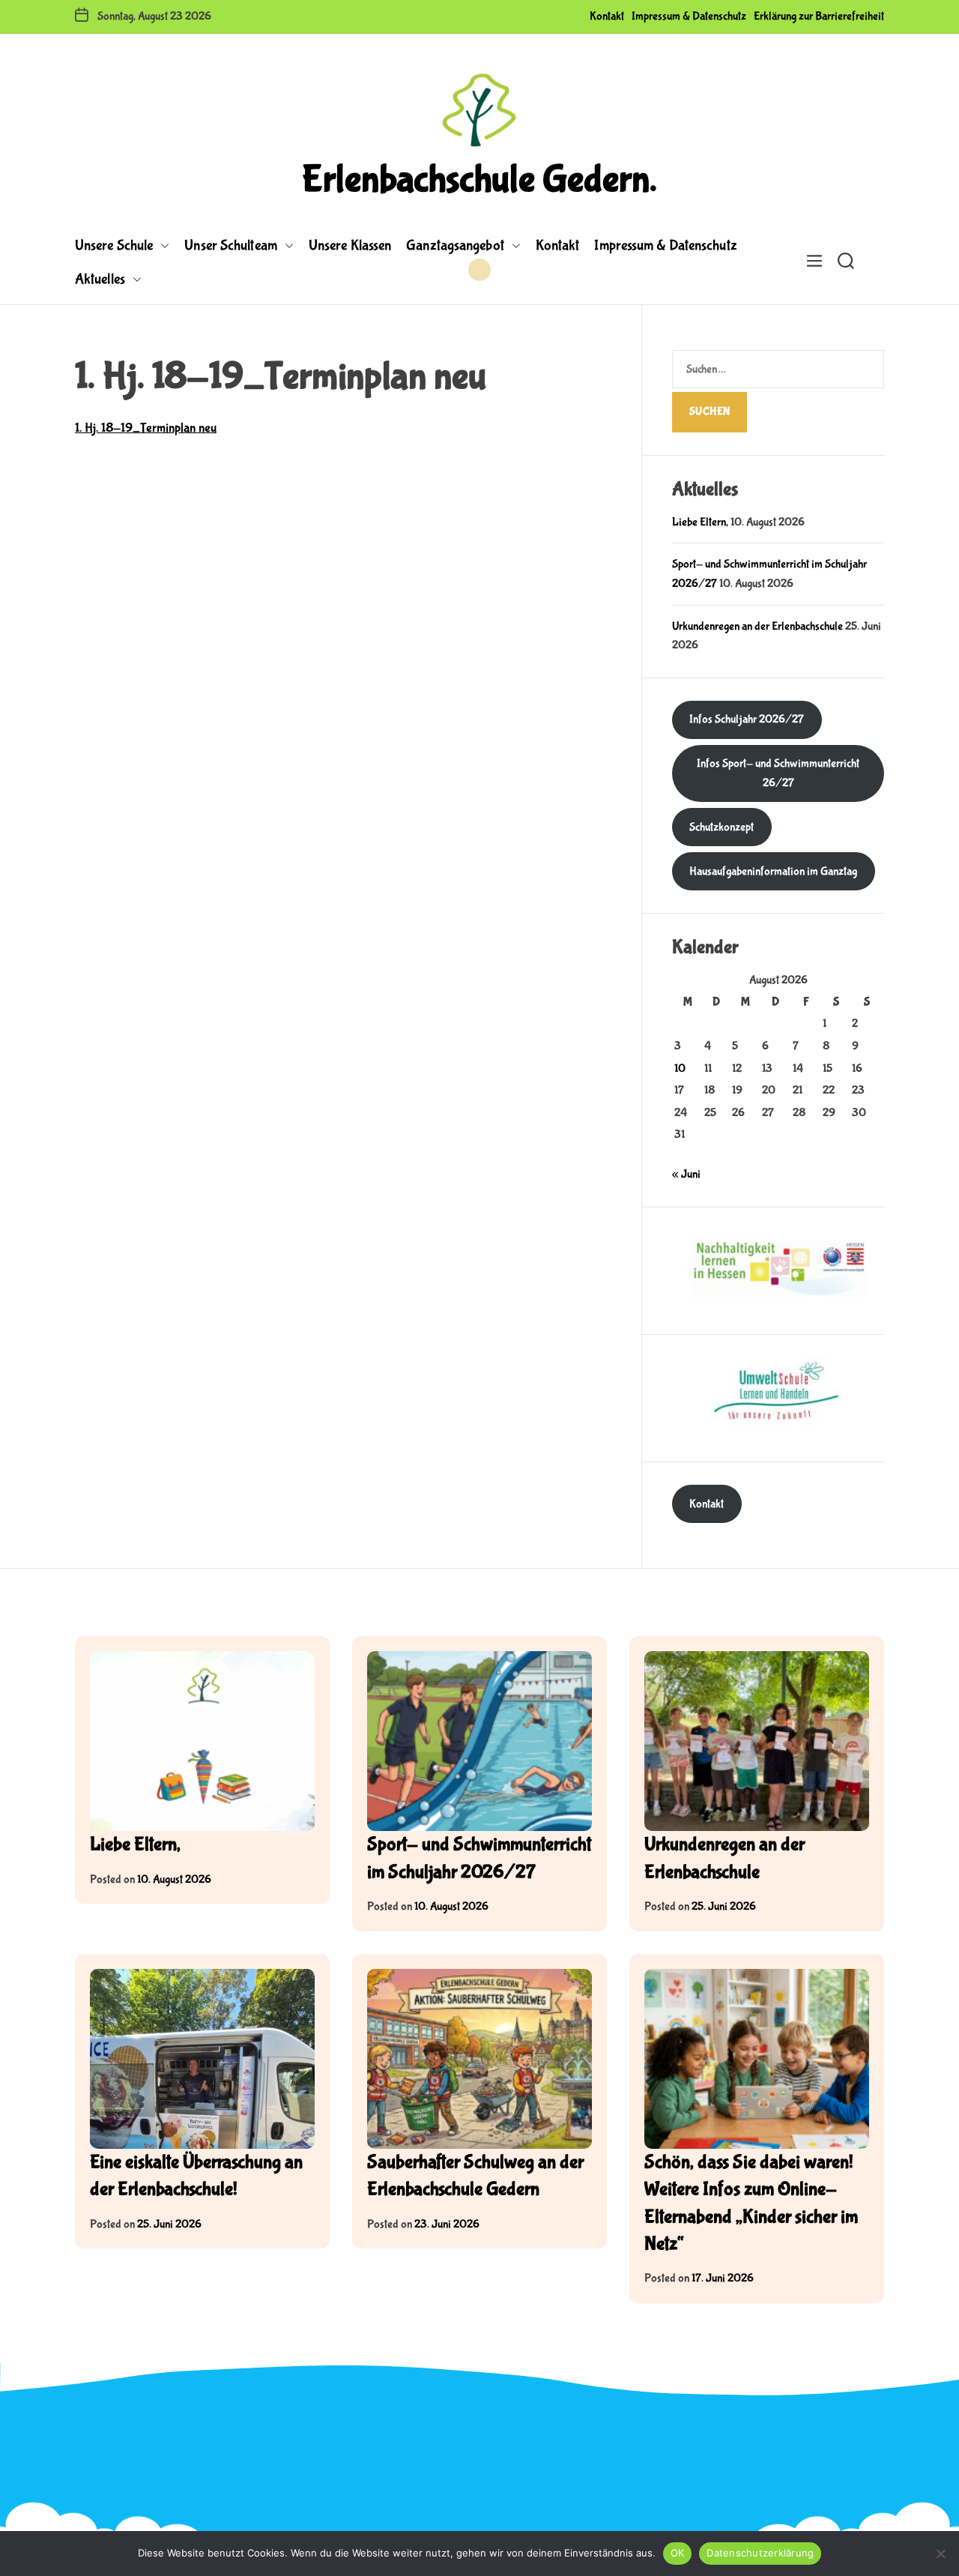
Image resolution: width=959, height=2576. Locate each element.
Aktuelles (100, 279)
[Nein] (940, 2554)
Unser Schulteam (231, 245)
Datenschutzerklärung (760, 2553)
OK (678, 2553)
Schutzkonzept (721, 827)
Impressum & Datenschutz (689, 16)
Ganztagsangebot (455, 245)
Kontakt (607, 16)
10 (680, 1068)
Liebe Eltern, (700, 522)
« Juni (686, 1174)
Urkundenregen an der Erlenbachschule (757, 626)
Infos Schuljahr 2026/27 (747, 719)
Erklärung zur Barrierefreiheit (819, 16)
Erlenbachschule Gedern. (479, 180)
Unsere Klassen (350, 245)
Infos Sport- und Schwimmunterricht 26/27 (778, 773)
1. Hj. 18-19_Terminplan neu (146, 428)
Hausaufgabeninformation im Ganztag (773, 871)
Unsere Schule (114, 245)
